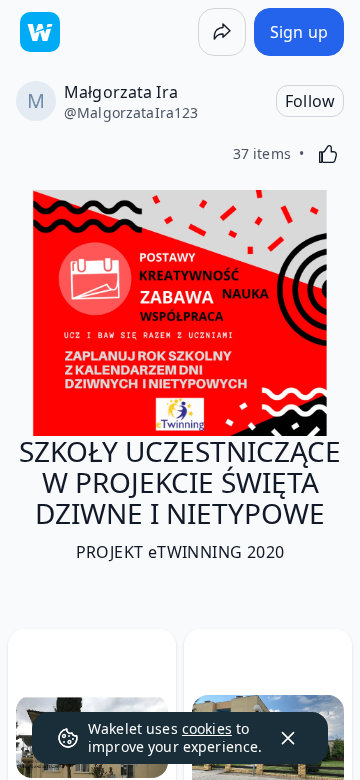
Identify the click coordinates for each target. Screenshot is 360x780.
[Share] (222, 32)
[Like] (328, 154)
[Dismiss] (288, 738)
